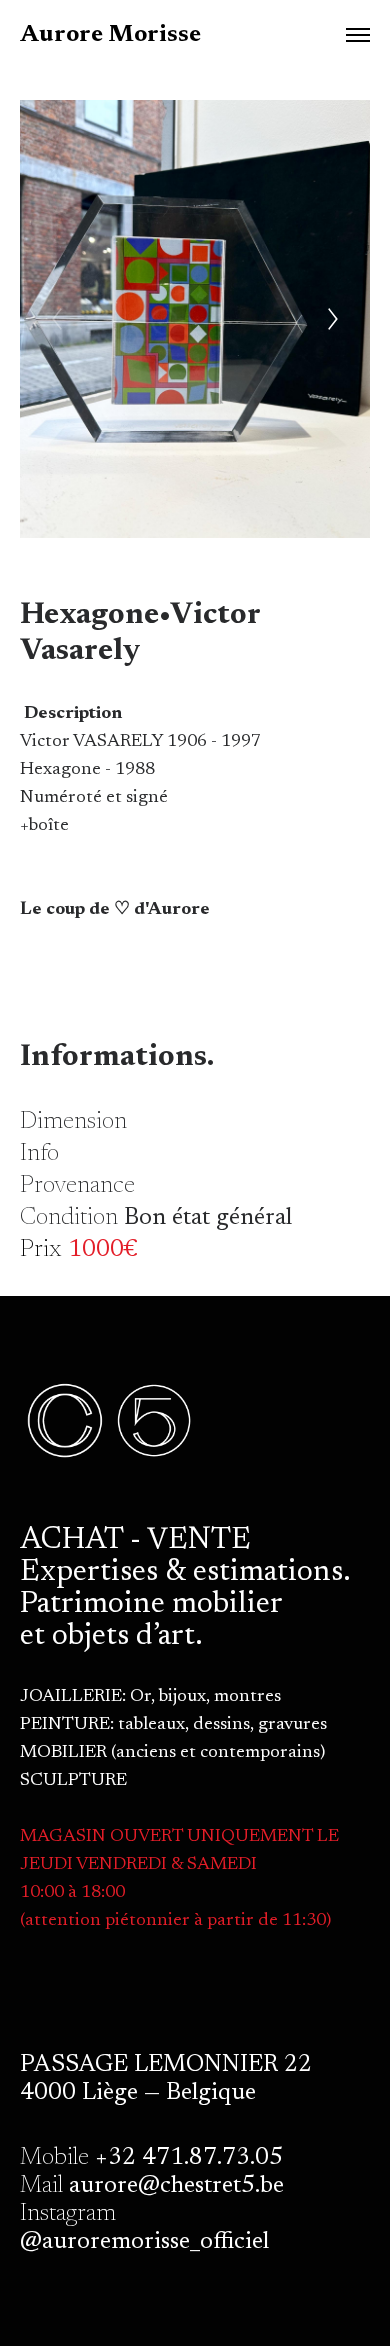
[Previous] (57, 319)
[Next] (333, 319)
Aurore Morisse (110, 35)
